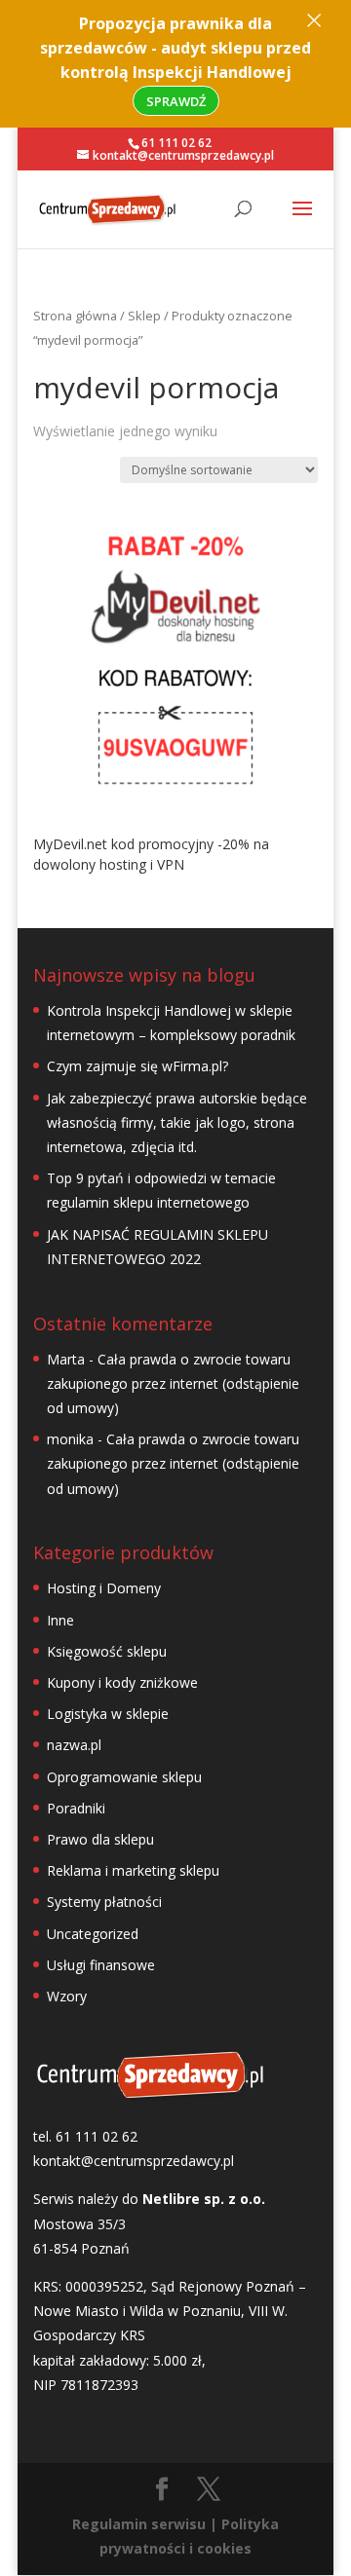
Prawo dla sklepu (100, 1839)
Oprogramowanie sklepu (124, 1777)
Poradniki (76, 1808)
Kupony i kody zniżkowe (122, 1682)
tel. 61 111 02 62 (85, 2136)
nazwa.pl (74, 1745)
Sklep (144, 316)
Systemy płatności (104, 1902)
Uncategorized (93, 1934)
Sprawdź (176, 101)
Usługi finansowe (101, 1965)
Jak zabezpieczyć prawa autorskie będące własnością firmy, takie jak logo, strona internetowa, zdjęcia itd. (177, 1122)
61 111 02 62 (176, 143)
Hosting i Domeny (104, 1588)
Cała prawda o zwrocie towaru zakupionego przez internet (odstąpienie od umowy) (173, 1383)
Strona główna (75, 316)
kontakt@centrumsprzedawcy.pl (134, 2161)
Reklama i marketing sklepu (133, 1870)
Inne (60, 1620)
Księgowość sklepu (107, 1651)
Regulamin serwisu (139, 2524)
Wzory (67, 1996)
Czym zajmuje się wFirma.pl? (137, 1066)
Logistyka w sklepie (108, 1714)
